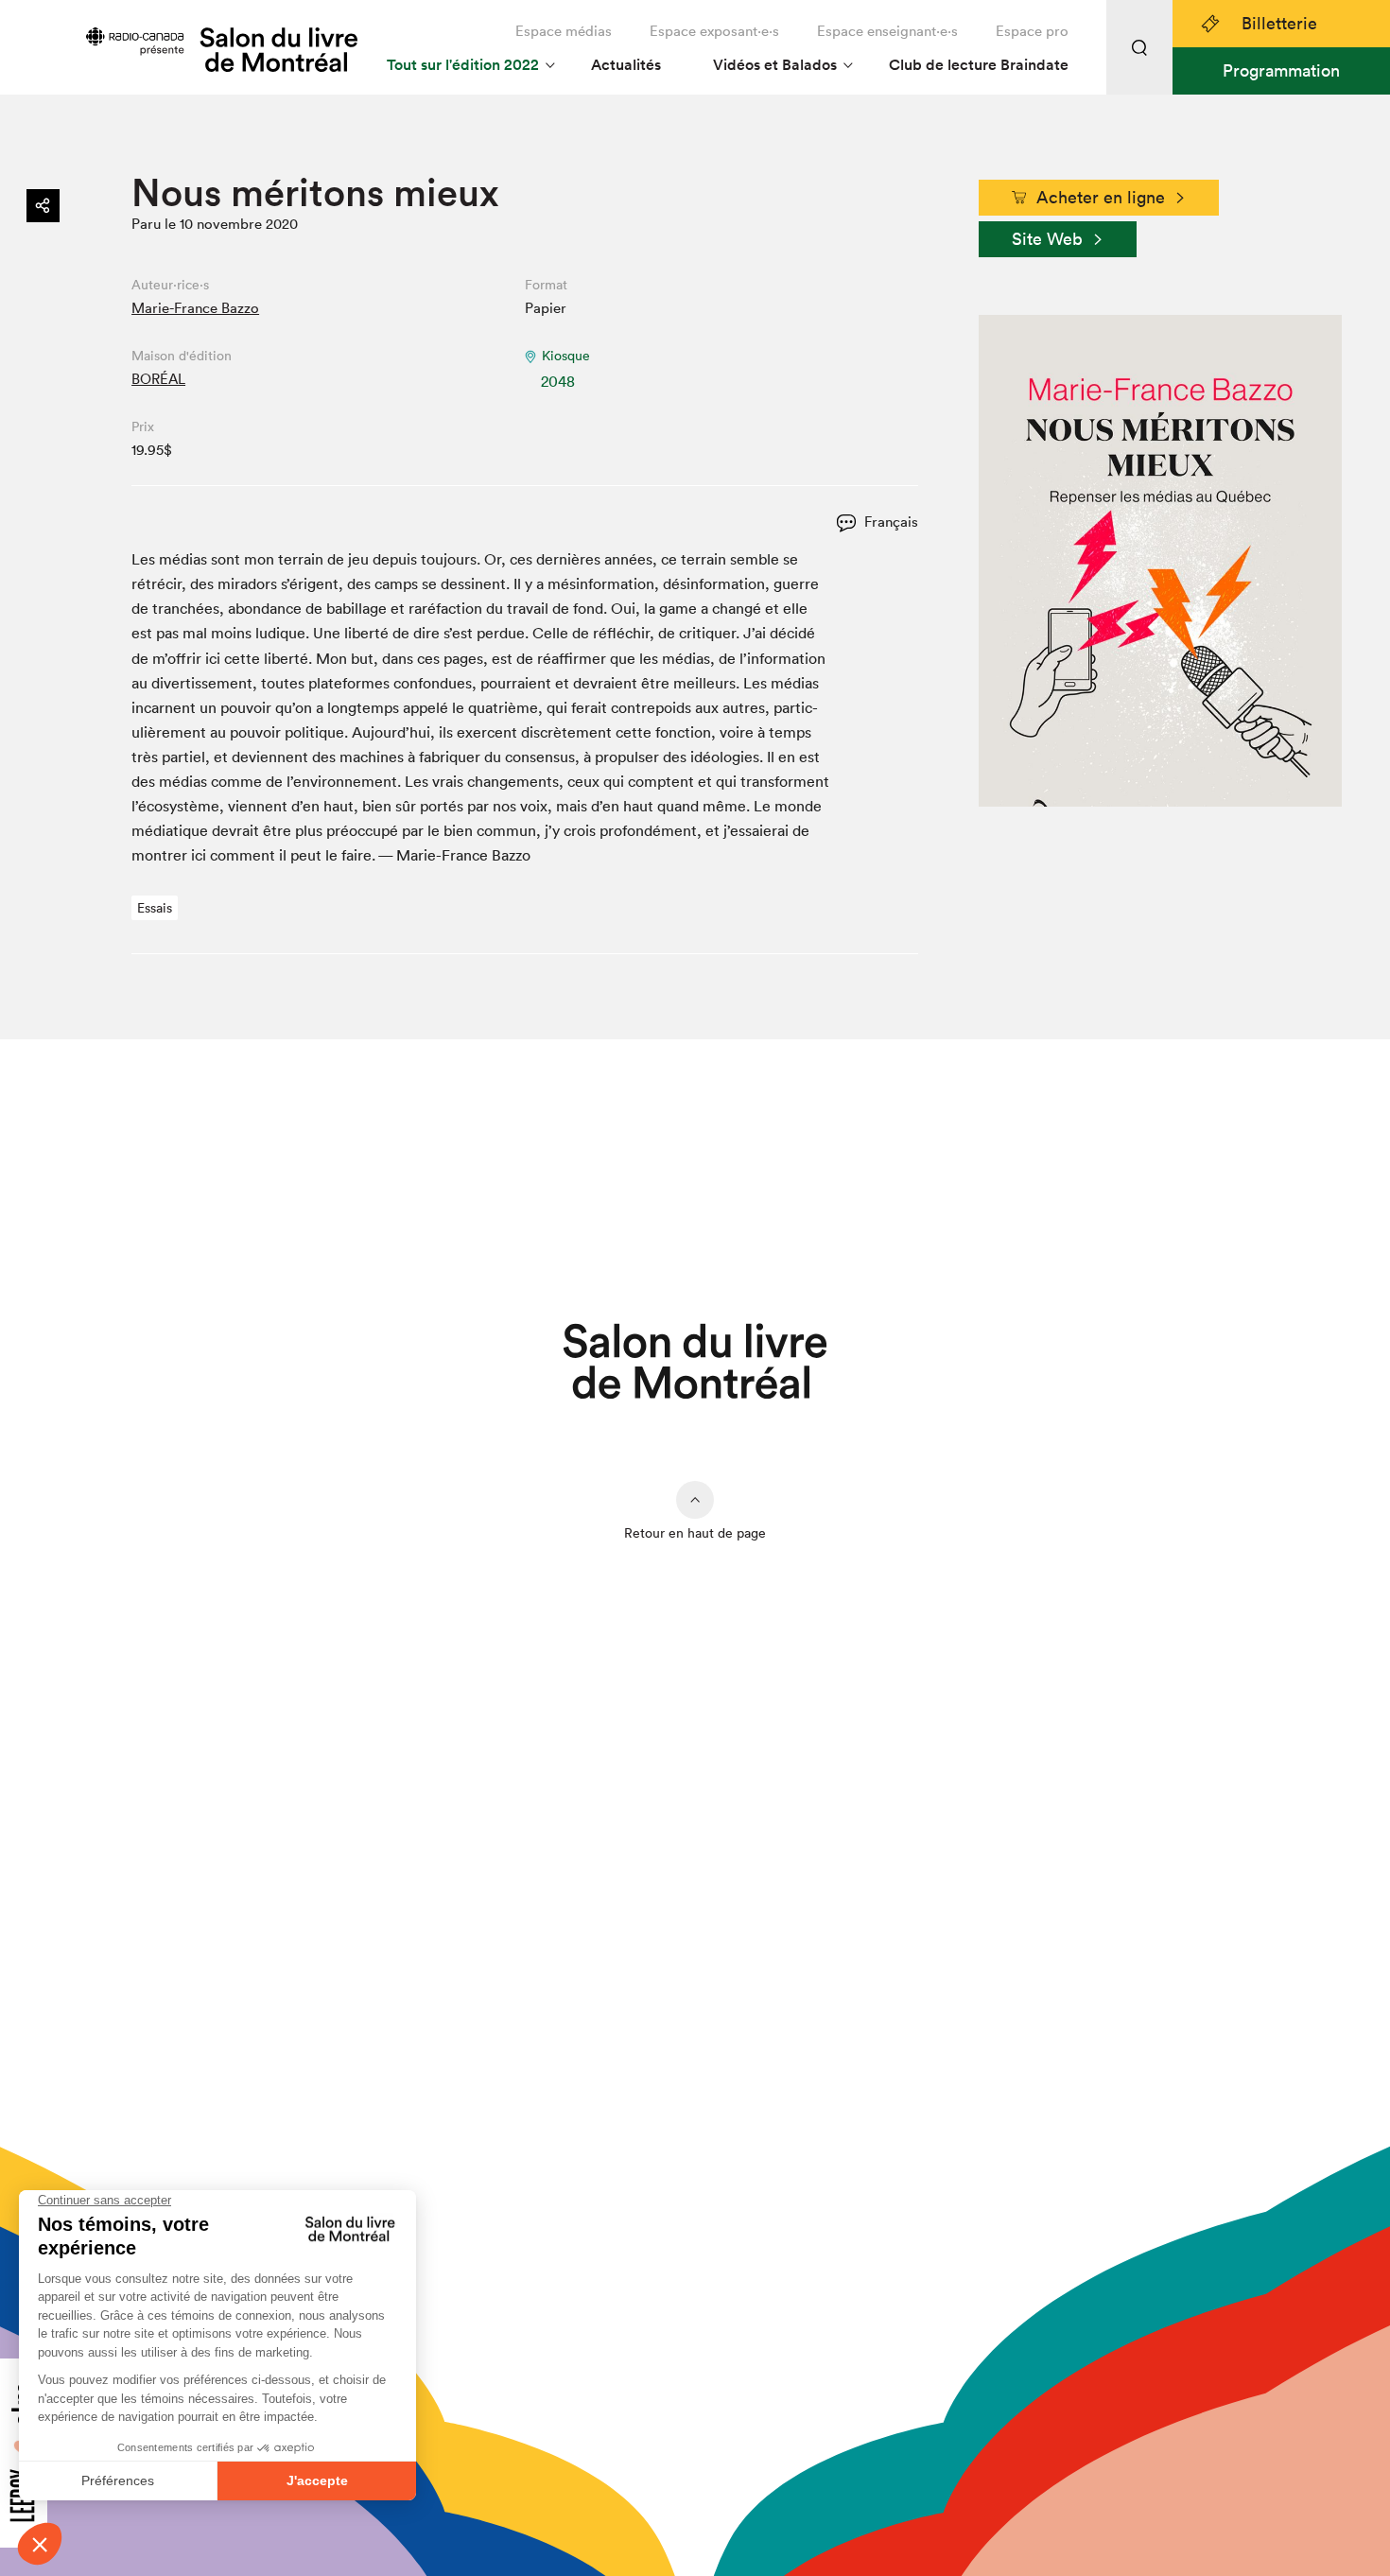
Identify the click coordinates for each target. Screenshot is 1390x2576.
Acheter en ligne (1101, 197)
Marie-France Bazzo (195, 308)
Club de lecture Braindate (979, 65)
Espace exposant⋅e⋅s (714, 31)
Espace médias (564, 31)
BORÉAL (158, 379)
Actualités (626, 65)
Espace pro (1032, 31)
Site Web (1047, 239)
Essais (155, 908)
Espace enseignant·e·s (887, 31)
